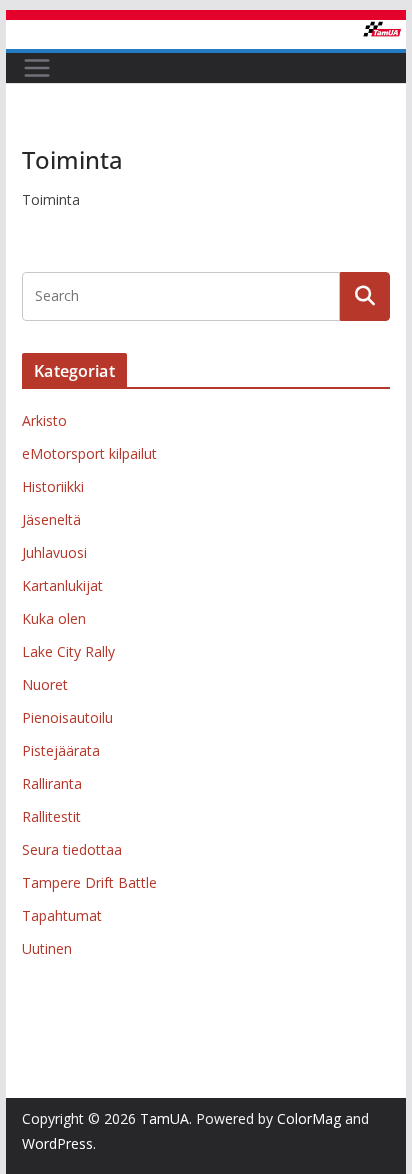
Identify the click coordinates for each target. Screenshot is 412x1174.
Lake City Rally (68, 651)
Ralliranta (52, 783)
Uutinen (47, 948)
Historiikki (53, 486)
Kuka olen (54, 618)
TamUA (164, 1118)
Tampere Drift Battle (89, 882)
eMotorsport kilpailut (89, 453)
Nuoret (45, 684)
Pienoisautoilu (67, 717)
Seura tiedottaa (72, 849)
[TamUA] (206, 34)
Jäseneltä (51, 519)
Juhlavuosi (54, 552)
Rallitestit (51, 816)
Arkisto (44, 420)
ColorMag (309, 1118)
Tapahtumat (62, 915)
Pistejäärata (61, 750)
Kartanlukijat (62, 585)
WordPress (57, 1143)
